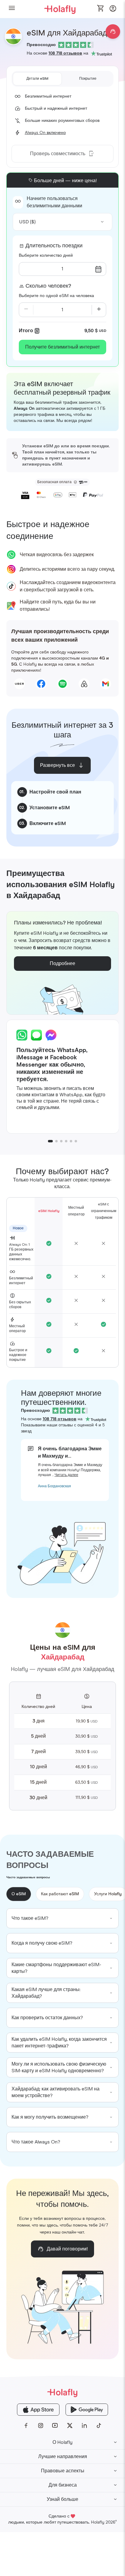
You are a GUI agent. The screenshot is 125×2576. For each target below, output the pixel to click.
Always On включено (45, 133)
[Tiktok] (99, 2426)
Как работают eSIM (60, 1894)
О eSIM (19, 1894)
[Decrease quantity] (26, 310)
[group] (63, 1918)
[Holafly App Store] (38, 2410)
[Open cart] (101, 9)
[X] (70, 2426)
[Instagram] (41, 2426)
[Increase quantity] (99, 310)
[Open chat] (113, 32)
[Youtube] (55, 2426)
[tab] (37, 79)
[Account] (113, 10)
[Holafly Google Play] (87, 2410)
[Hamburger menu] (12, 9)
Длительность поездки (54, 246)
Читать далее (66, 1475)
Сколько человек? (48, 286)
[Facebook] (26, 2426)
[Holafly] (62, 2392)
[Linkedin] (84, 2426)
